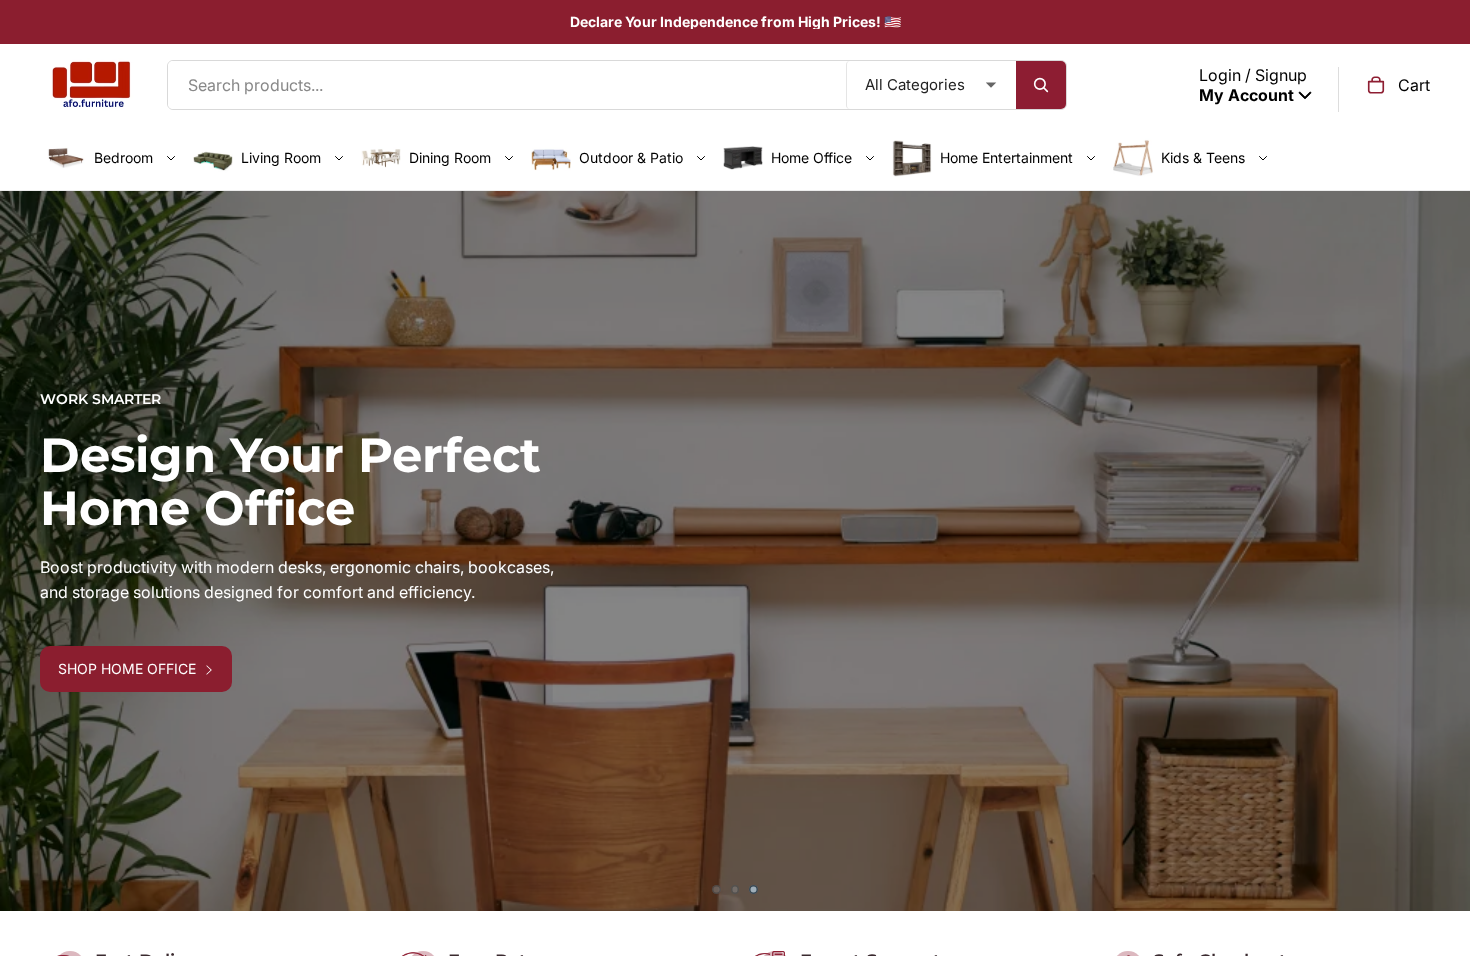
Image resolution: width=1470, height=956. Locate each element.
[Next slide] (1440, 551)
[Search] (1041, 85)
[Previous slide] (30, 551)
